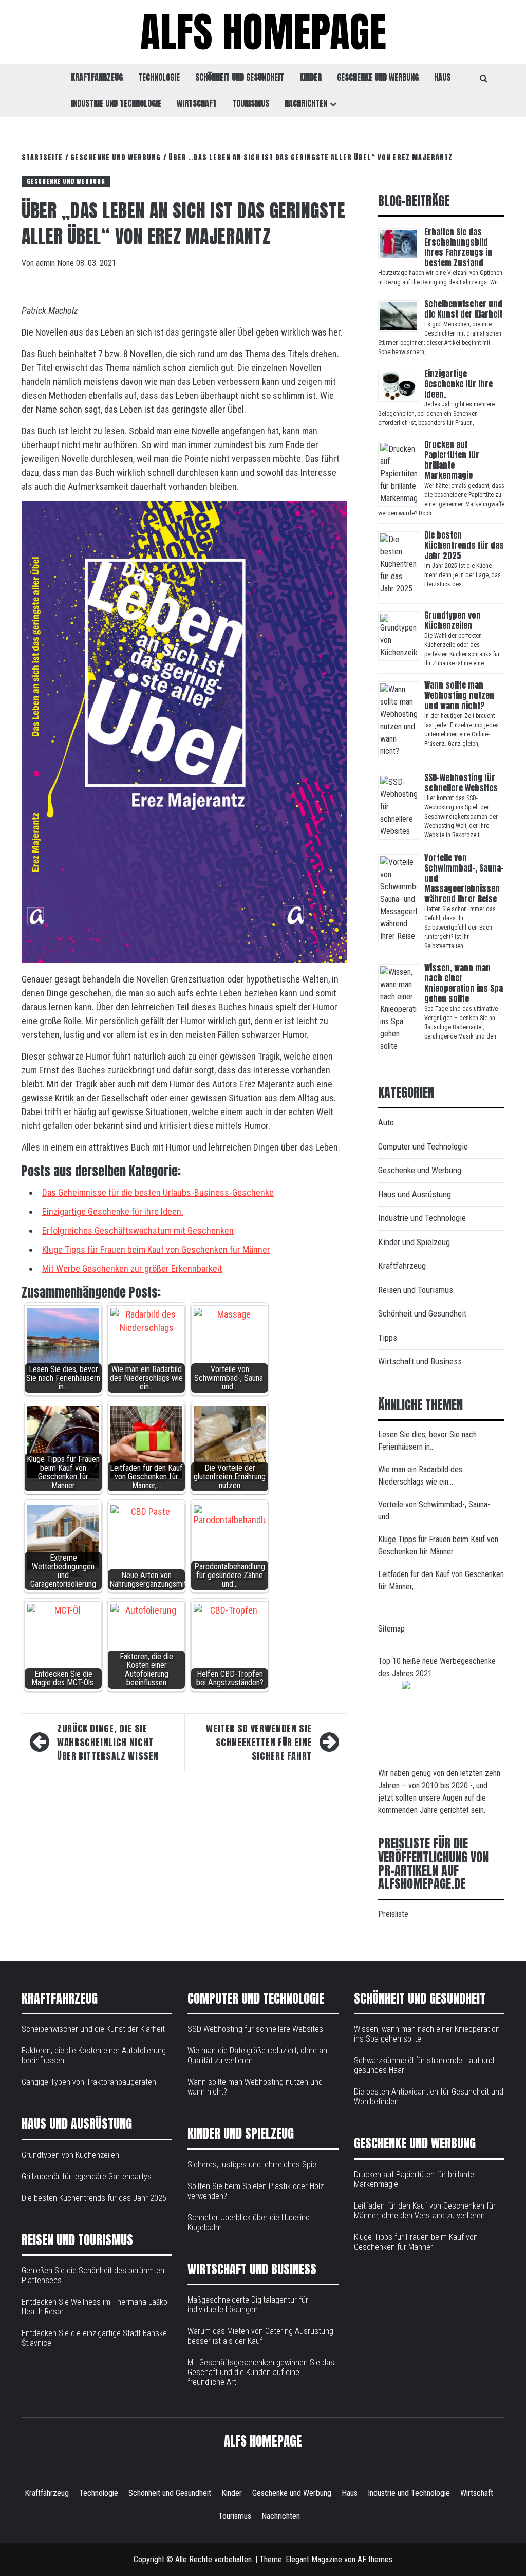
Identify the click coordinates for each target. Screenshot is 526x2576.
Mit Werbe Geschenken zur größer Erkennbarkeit (132, 1268)
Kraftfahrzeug (97, 77)
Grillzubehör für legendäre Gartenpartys (87, 2176)
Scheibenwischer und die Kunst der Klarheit (463, 309)
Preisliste (393, 1914)
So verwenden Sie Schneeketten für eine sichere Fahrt (259, 1742)
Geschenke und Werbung (378, 77)
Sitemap (391, 1629)
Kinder (311, 77)
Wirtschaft (197, 103)
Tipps (388, 1338)
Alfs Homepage (263, 32)
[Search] (484, 78)
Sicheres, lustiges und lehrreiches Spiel (253, 2165)
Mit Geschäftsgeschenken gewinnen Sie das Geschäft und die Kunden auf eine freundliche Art (261, 2372)
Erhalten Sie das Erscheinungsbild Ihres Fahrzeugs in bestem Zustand (458, 247)
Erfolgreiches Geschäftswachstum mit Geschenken (138, 1230)
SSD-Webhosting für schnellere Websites (461, 783)
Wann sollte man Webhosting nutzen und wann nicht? (459, 695)
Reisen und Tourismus (416, 1290)
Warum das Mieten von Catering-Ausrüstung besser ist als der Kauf (260, 2336)
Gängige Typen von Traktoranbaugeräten (89, 2082)
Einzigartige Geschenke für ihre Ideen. (113, 1211)
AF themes (375, 2559)
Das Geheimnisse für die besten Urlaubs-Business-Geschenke (158, 1192)
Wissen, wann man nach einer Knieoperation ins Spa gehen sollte (464, 983)
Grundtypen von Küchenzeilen (453, 620)
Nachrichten (306, 103)
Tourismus (251, 103)
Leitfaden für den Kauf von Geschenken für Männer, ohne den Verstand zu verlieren (425, 2211)
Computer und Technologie (423, 1146)
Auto (386, 1122)
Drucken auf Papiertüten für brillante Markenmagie (452, 460)
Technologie (159, 77)
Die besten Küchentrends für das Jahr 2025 (464, 545)
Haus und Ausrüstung (415, 1194)
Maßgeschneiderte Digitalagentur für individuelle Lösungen (248, 2305)
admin (46, 263)
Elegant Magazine (314, 2559)
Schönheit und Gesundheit (240, 77)
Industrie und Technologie (116, 103)
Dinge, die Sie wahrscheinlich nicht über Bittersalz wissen (108, 1742)
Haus (442, 77)
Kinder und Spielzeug (414, 1242)
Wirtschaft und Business (420, 1361)
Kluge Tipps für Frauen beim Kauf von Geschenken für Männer (156, 1249)
